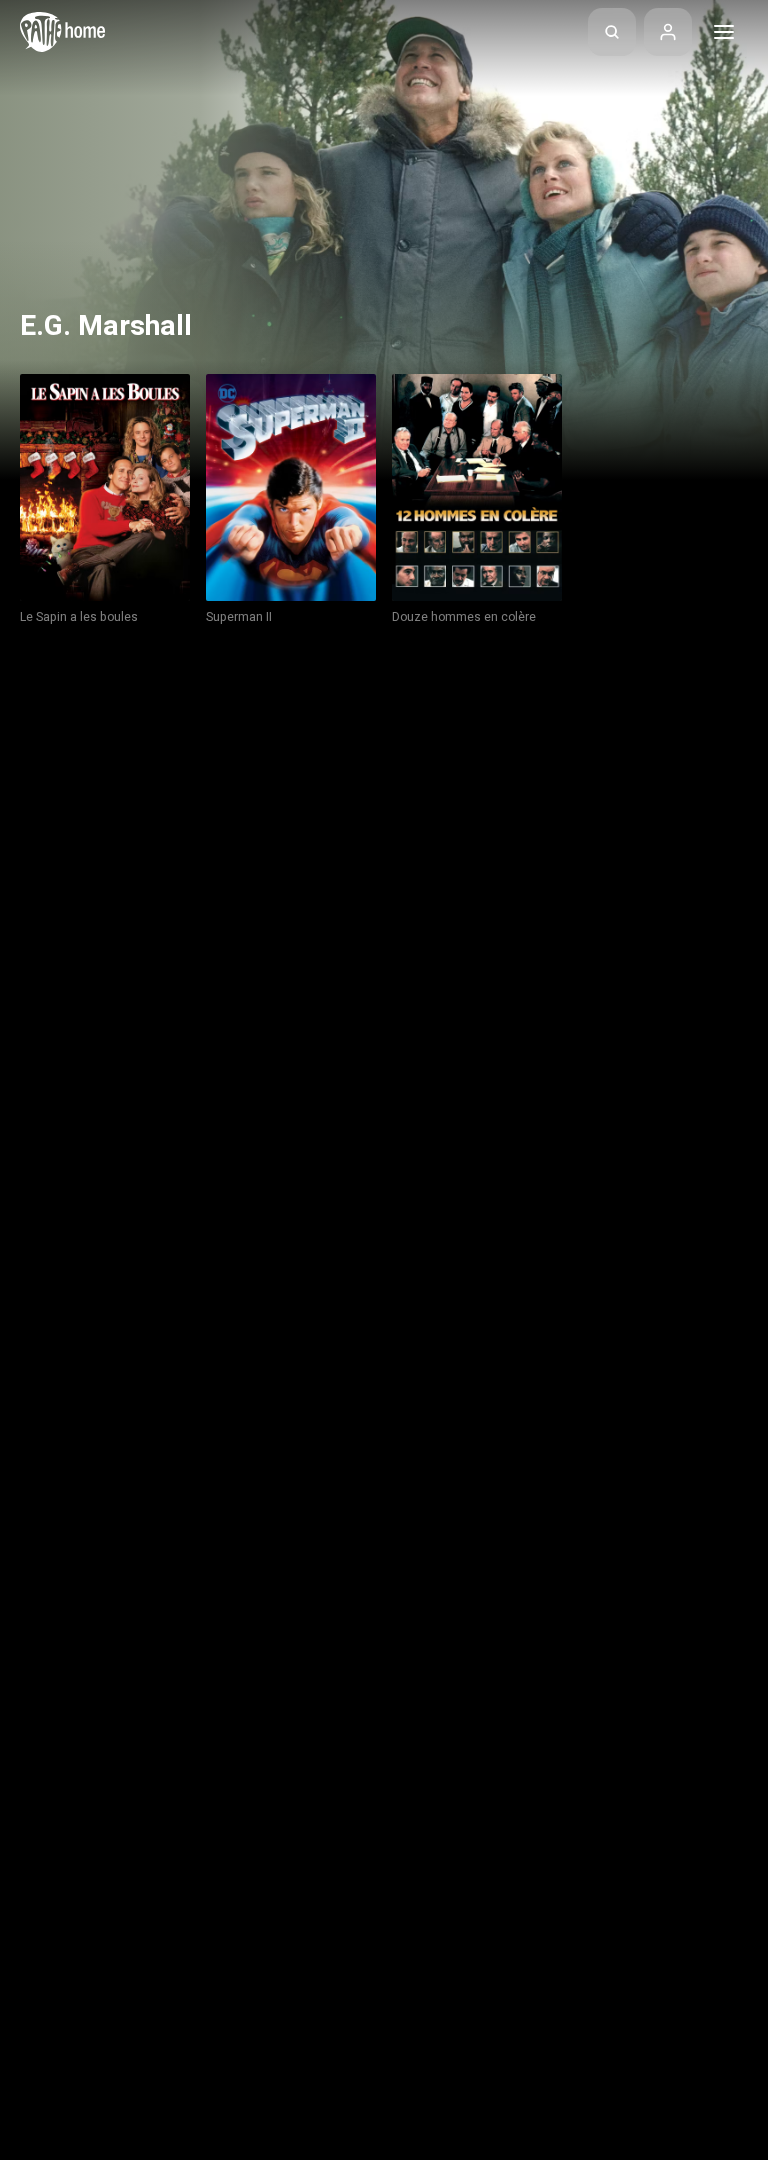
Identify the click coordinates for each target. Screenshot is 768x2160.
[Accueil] (62, 32)
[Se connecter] (668, 32)
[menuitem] (612, 32)
